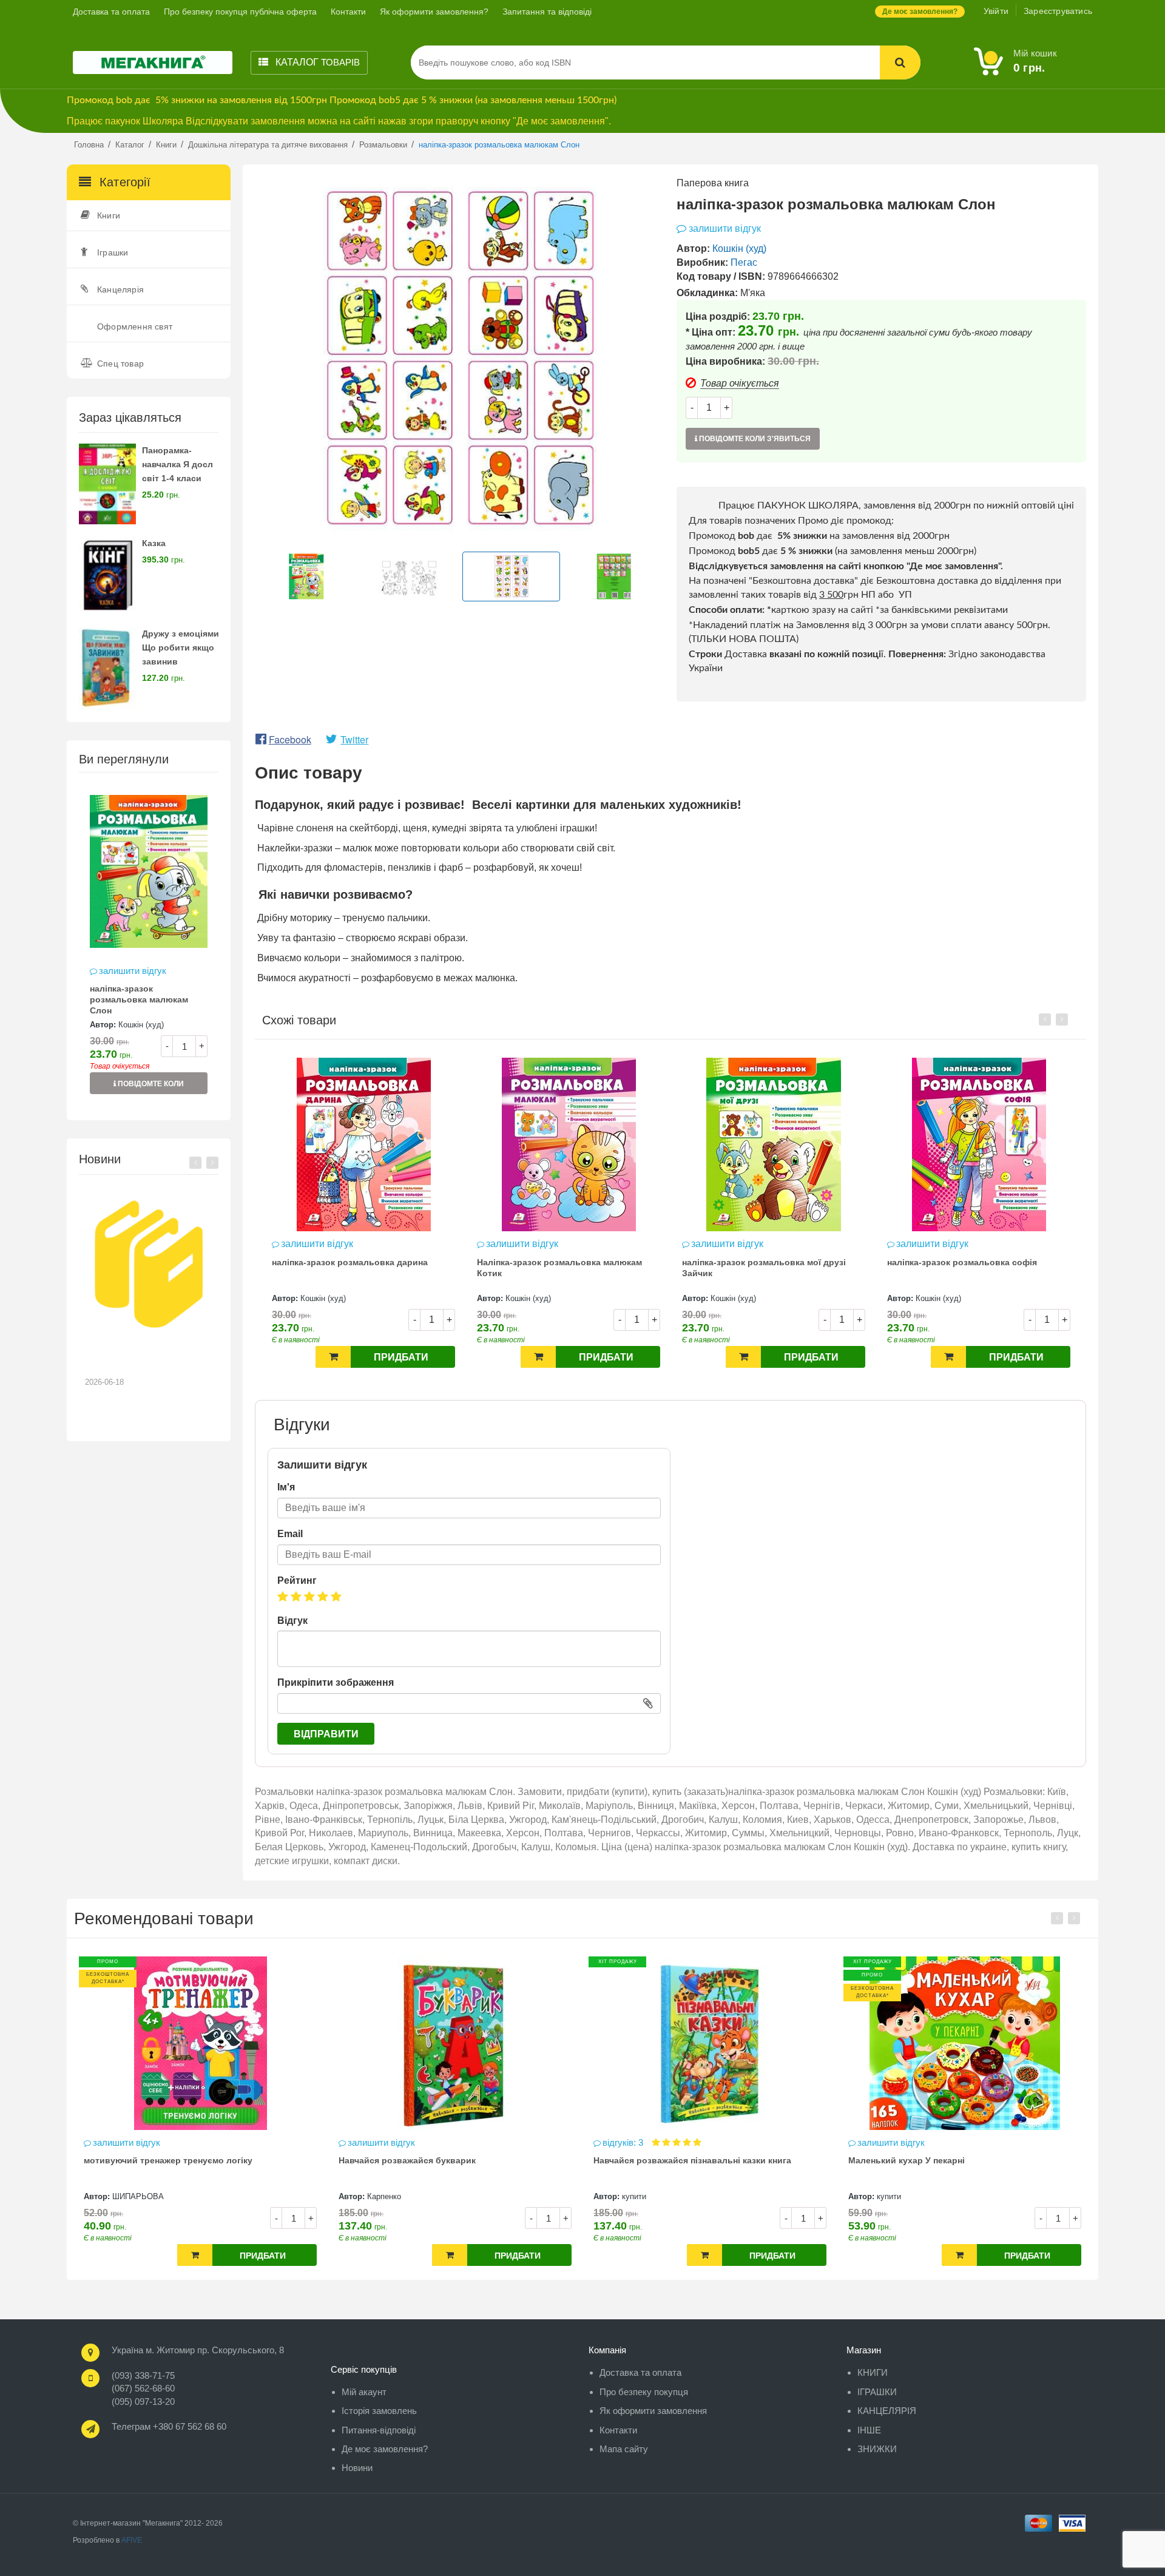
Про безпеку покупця (644, 2392)
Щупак (889, 2196)
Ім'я (286, 1487)
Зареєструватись (1058, 11)
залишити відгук (133, 971)
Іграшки (113, 252)
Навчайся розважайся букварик (152, 2160)
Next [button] (212, 1163)
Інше (869, 2430)
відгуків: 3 (369, 2142)
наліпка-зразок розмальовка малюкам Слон (139, 999)
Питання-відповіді (379, 2430)
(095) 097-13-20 (143, 2402)
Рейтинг (297, 1580)
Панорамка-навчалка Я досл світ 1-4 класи (177, 464)
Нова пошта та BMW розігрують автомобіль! (140, 1359)
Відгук (292, 1621)
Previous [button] (195, 1163)
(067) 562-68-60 (143, 2388)
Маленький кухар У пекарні (652, 2160)
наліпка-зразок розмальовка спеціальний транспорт (977, 1268)
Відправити (326, 1734)
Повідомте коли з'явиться (150, 1087)
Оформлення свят (135, 326)
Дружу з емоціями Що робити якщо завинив (181, 647)
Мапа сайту (624, 2449)
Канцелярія (120, 289)
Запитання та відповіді (547, 12)
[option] (149, 946)
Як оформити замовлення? (434, 12)
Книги (109, 215)
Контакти (348, 12)
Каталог (316, 62)
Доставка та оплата (111, 12)
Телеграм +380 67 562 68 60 (169, 2426)
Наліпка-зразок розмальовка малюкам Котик (354, 1268)
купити (379, 2196)
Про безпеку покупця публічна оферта (240, 12)
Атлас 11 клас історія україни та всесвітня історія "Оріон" (955, 2166)
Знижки (877, 2449)
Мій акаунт (364, 2392)
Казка (154, 543)
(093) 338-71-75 (143, 2375)
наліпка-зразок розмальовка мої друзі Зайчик (559, 1268)
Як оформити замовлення (653, 2411)
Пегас (744, 262)
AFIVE (132, 2540)
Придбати (401, 1357)
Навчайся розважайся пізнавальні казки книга (437, 2160)
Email (290, 1534)
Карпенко (129, 2196)
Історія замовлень (379, 2411)
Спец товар (120, 363)
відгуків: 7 (879, 2142)
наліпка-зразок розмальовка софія (757, 1262)
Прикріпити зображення (336, 1682)
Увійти (996, 11)
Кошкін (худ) (141, 1025)
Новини (357, 2468)
